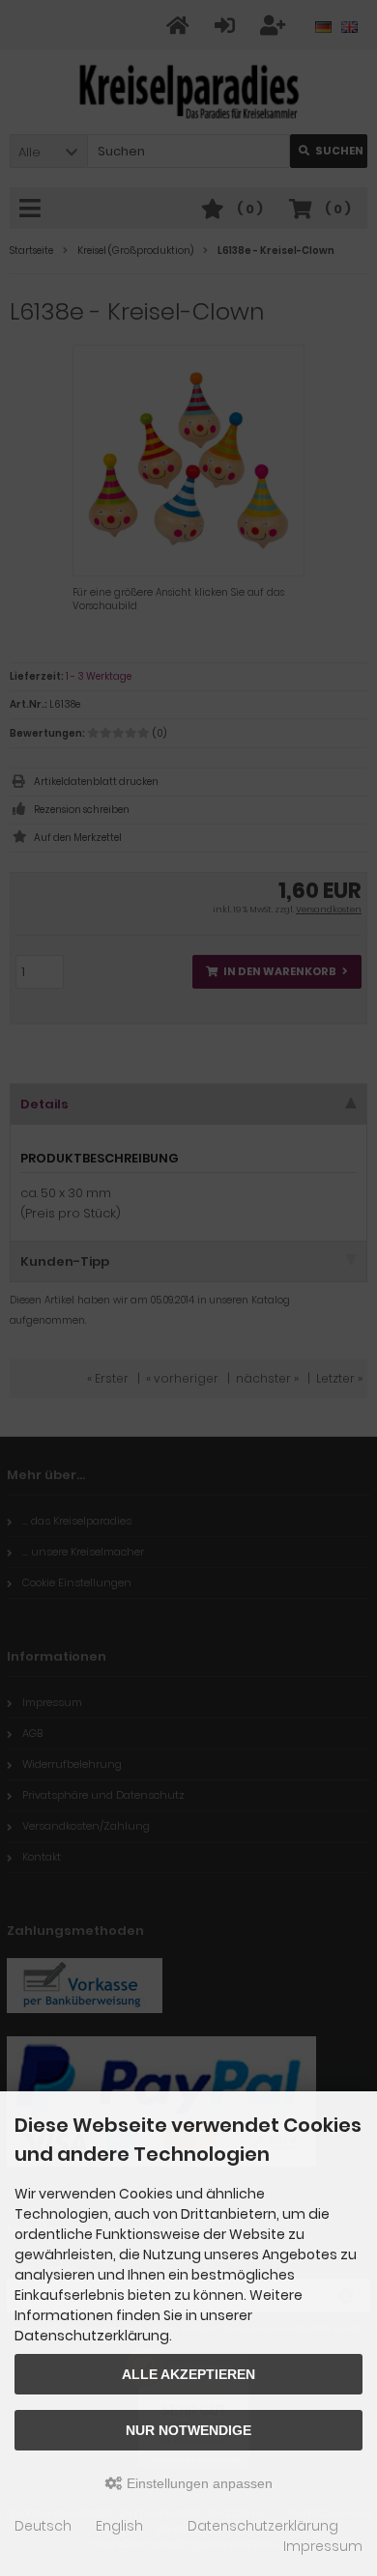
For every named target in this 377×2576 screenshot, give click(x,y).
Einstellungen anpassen (198, 2483)
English (119, 2526)
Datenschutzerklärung (263, 2526)
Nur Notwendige (188, 2430)
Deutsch (43, 2526)
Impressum (323, 2546)
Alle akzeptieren (188, 2374)
